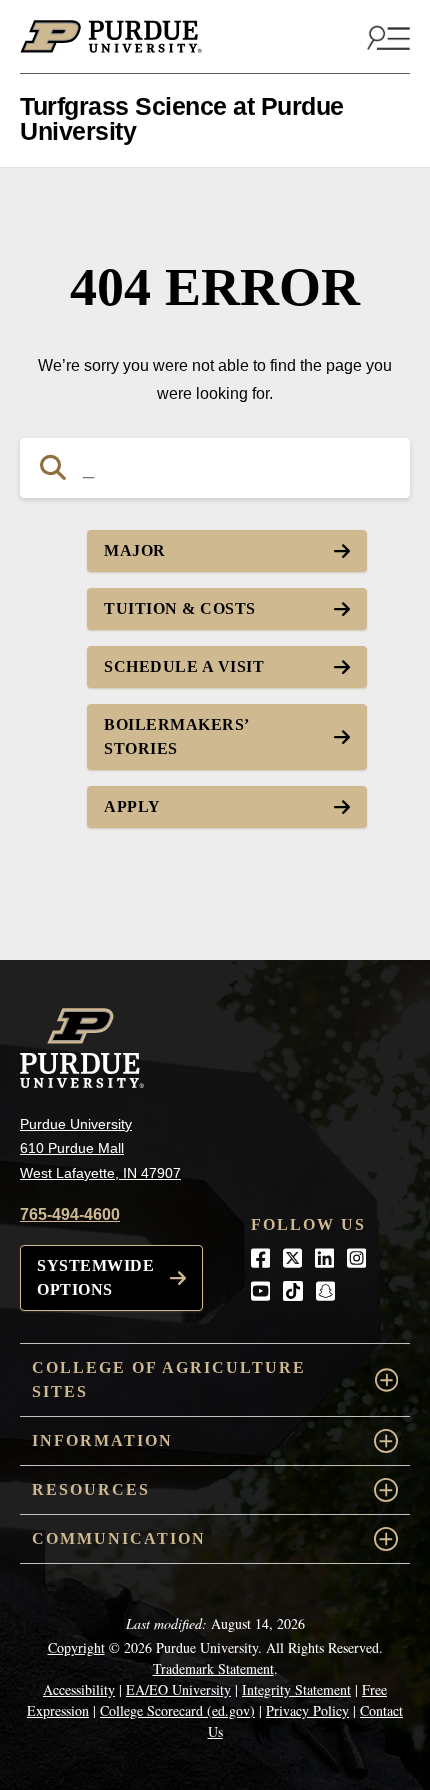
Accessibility (79, 1689)
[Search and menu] (386, 37)
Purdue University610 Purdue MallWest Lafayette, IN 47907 (100, 1148)
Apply (132, 806)
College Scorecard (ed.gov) (177, 1710)
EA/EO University (178, 1689)
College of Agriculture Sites (169, 1379)
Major (135, 550)
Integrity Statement (296, 1689)
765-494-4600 (70, 1214)
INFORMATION (102, 1440)
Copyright (76, 1647)
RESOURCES (91, 1489)
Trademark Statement (213, 1668)
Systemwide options (95, 1277)
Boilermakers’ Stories (177, 736)
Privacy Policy (307, 1710)
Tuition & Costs (180, 608)
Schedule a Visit (184, 666)
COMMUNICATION (119, 1538)
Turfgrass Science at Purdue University (182, 118)
